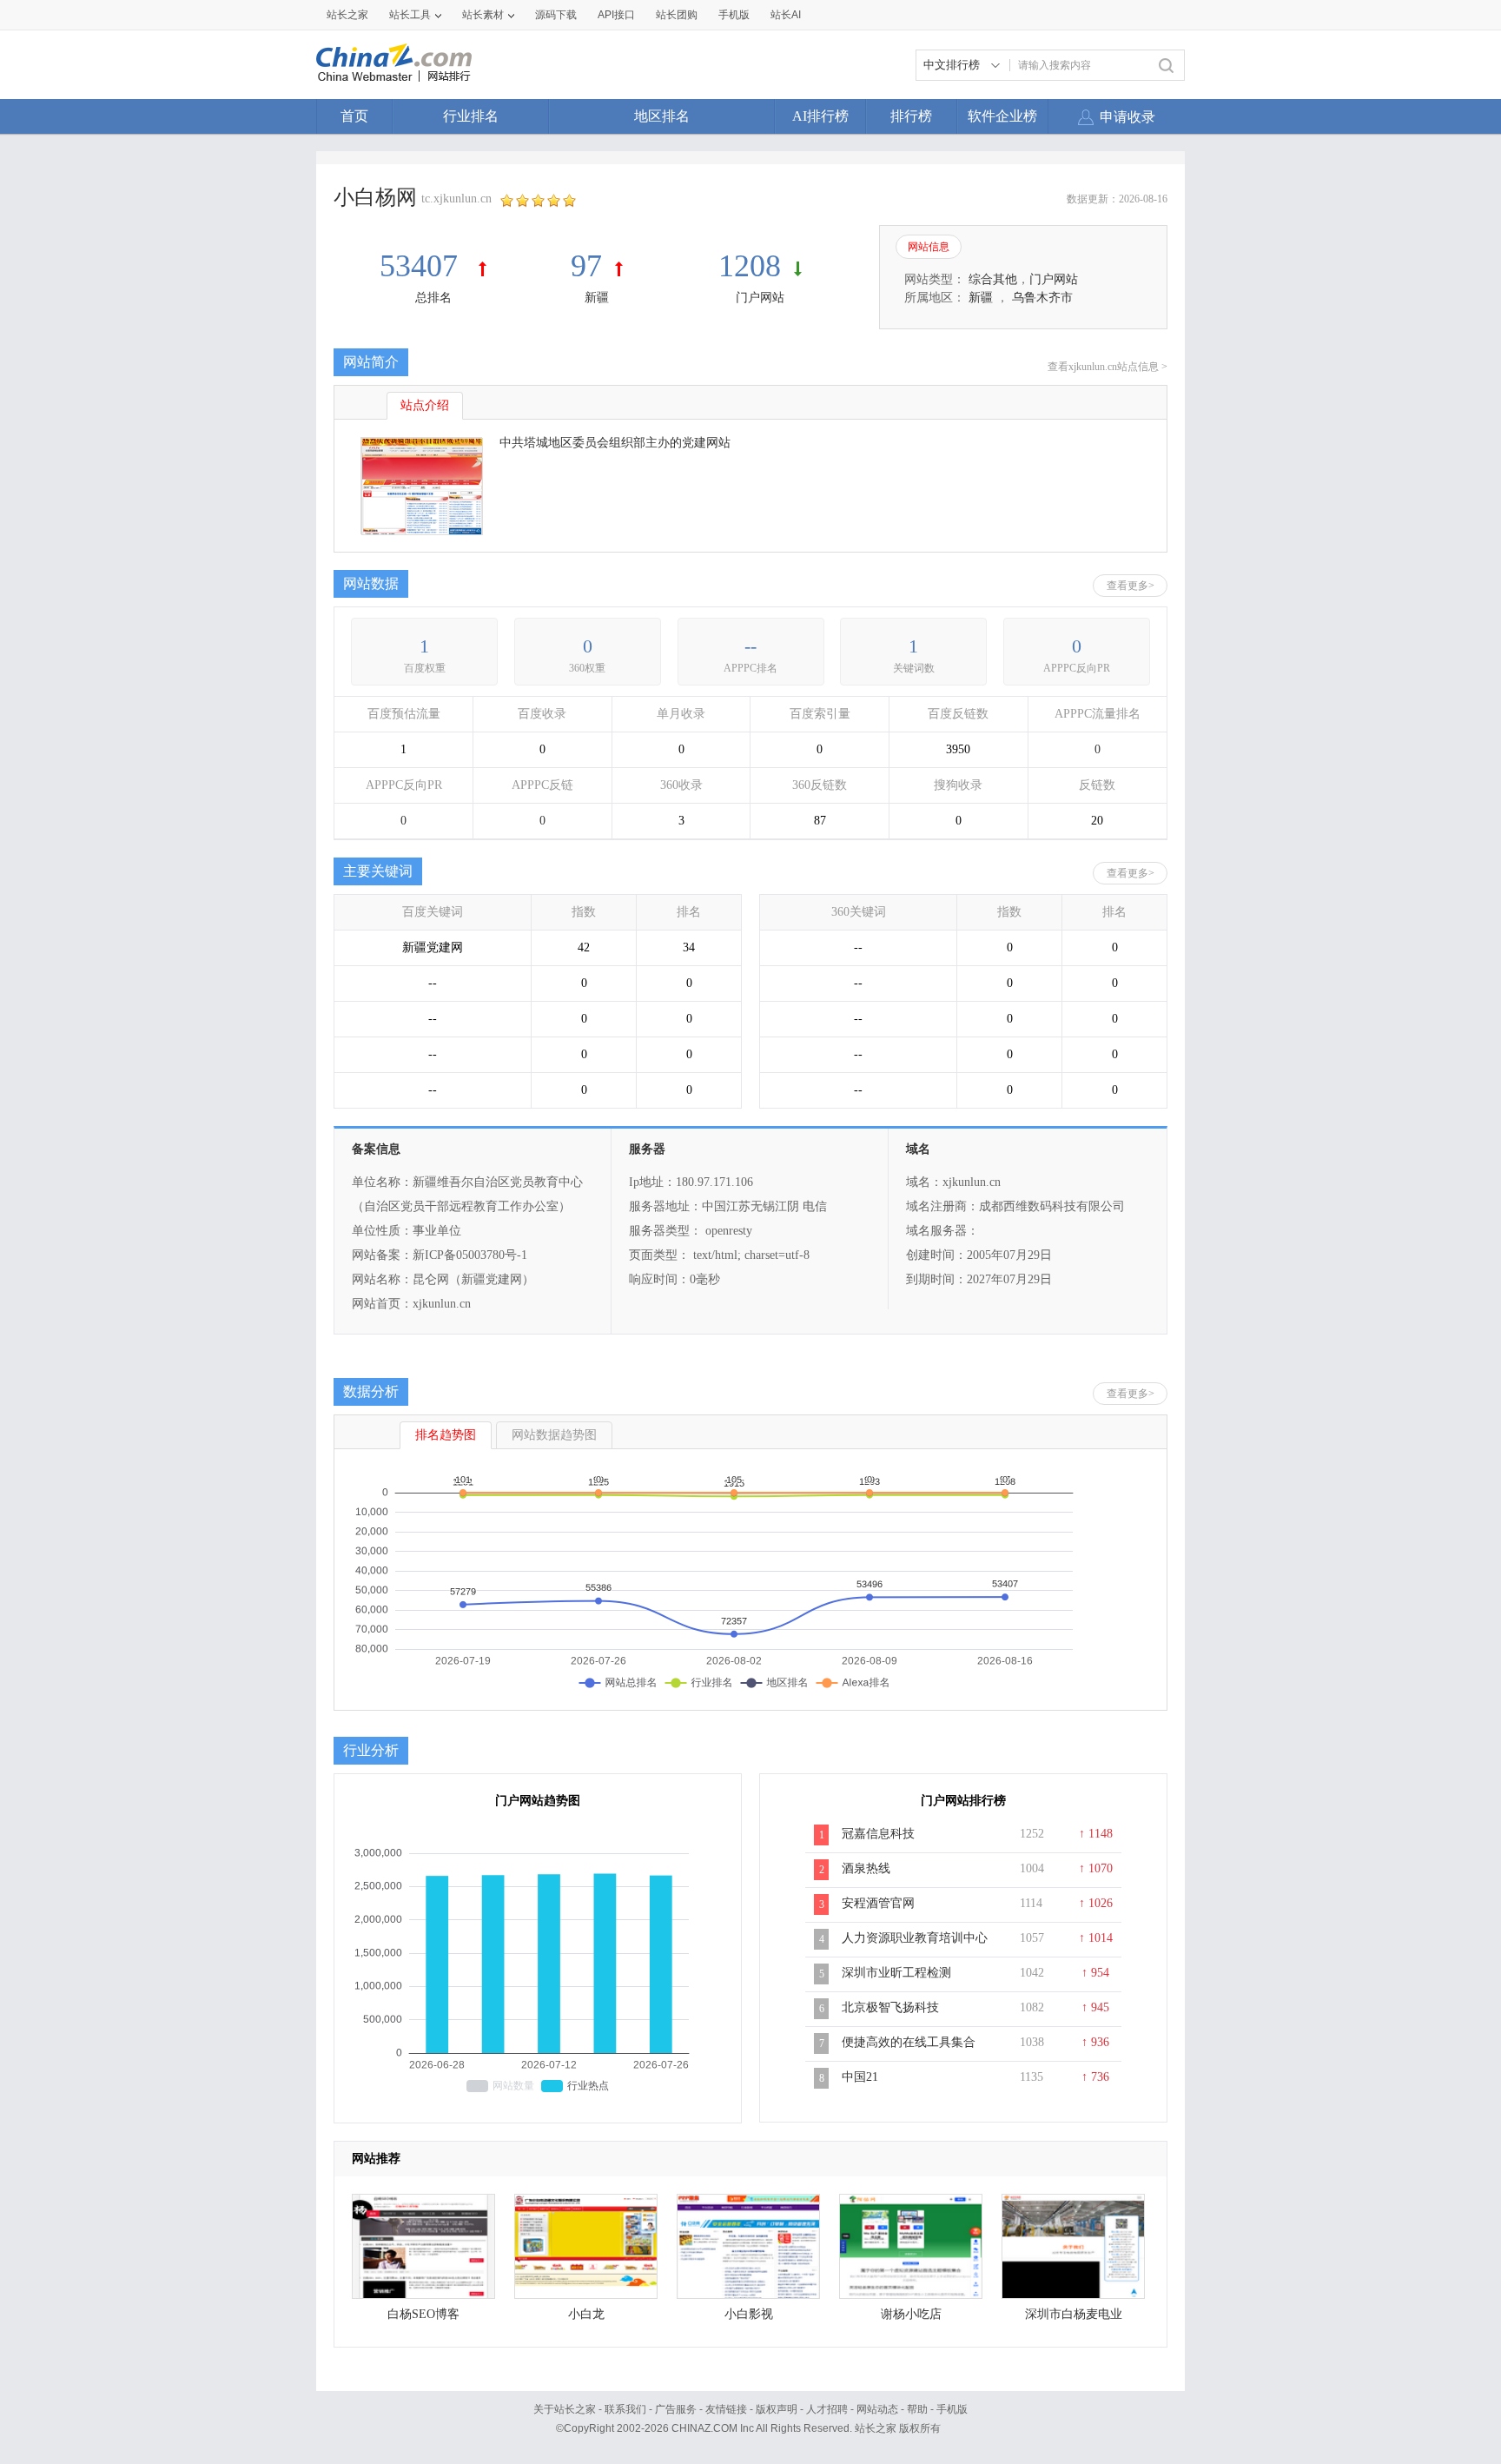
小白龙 (586, 2314)
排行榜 (911, 116)
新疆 (597, 298)
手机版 (952, 2409)
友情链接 (726, 2409)
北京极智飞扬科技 (890, 2007)
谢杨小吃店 (911, 2314)
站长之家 (347, 15)
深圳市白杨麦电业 (1074, 2314)
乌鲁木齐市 (1042, 298)
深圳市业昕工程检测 (896, 1973)
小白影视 (749, 2314)
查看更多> (1131, 586)
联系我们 (625, 2409)
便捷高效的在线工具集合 (909, 2042)
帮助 (917, 2409)
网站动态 (877, 2409)
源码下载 (556, 15)
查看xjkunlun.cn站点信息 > (1108, 367)
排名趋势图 (446, 1435)
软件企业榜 (1002, 116)
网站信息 (929, 247)
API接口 (616, 15)
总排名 (433, 298)
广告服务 (676, 2409)
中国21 (860, 2077)
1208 (750, 266)
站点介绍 (425, 405)
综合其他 (993, 279)
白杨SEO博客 (423, 2314)
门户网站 (760, 298)
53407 (423, 266)
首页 (354, 116)
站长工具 (410, 15)
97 (586, 266)
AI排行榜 (820, 116)
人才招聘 (827, 2409)
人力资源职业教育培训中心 (915, 1938)
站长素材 (483, 15)
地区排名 (662, 116)
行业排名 (471, 116)
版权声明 (777, 2409)
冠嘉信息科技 (878, 1834)
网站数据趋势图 (554, 1435)
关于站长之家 (565, 2409)
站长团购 (677, 15)
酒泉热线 (866, 1868)
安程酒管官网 (878, 1903)
